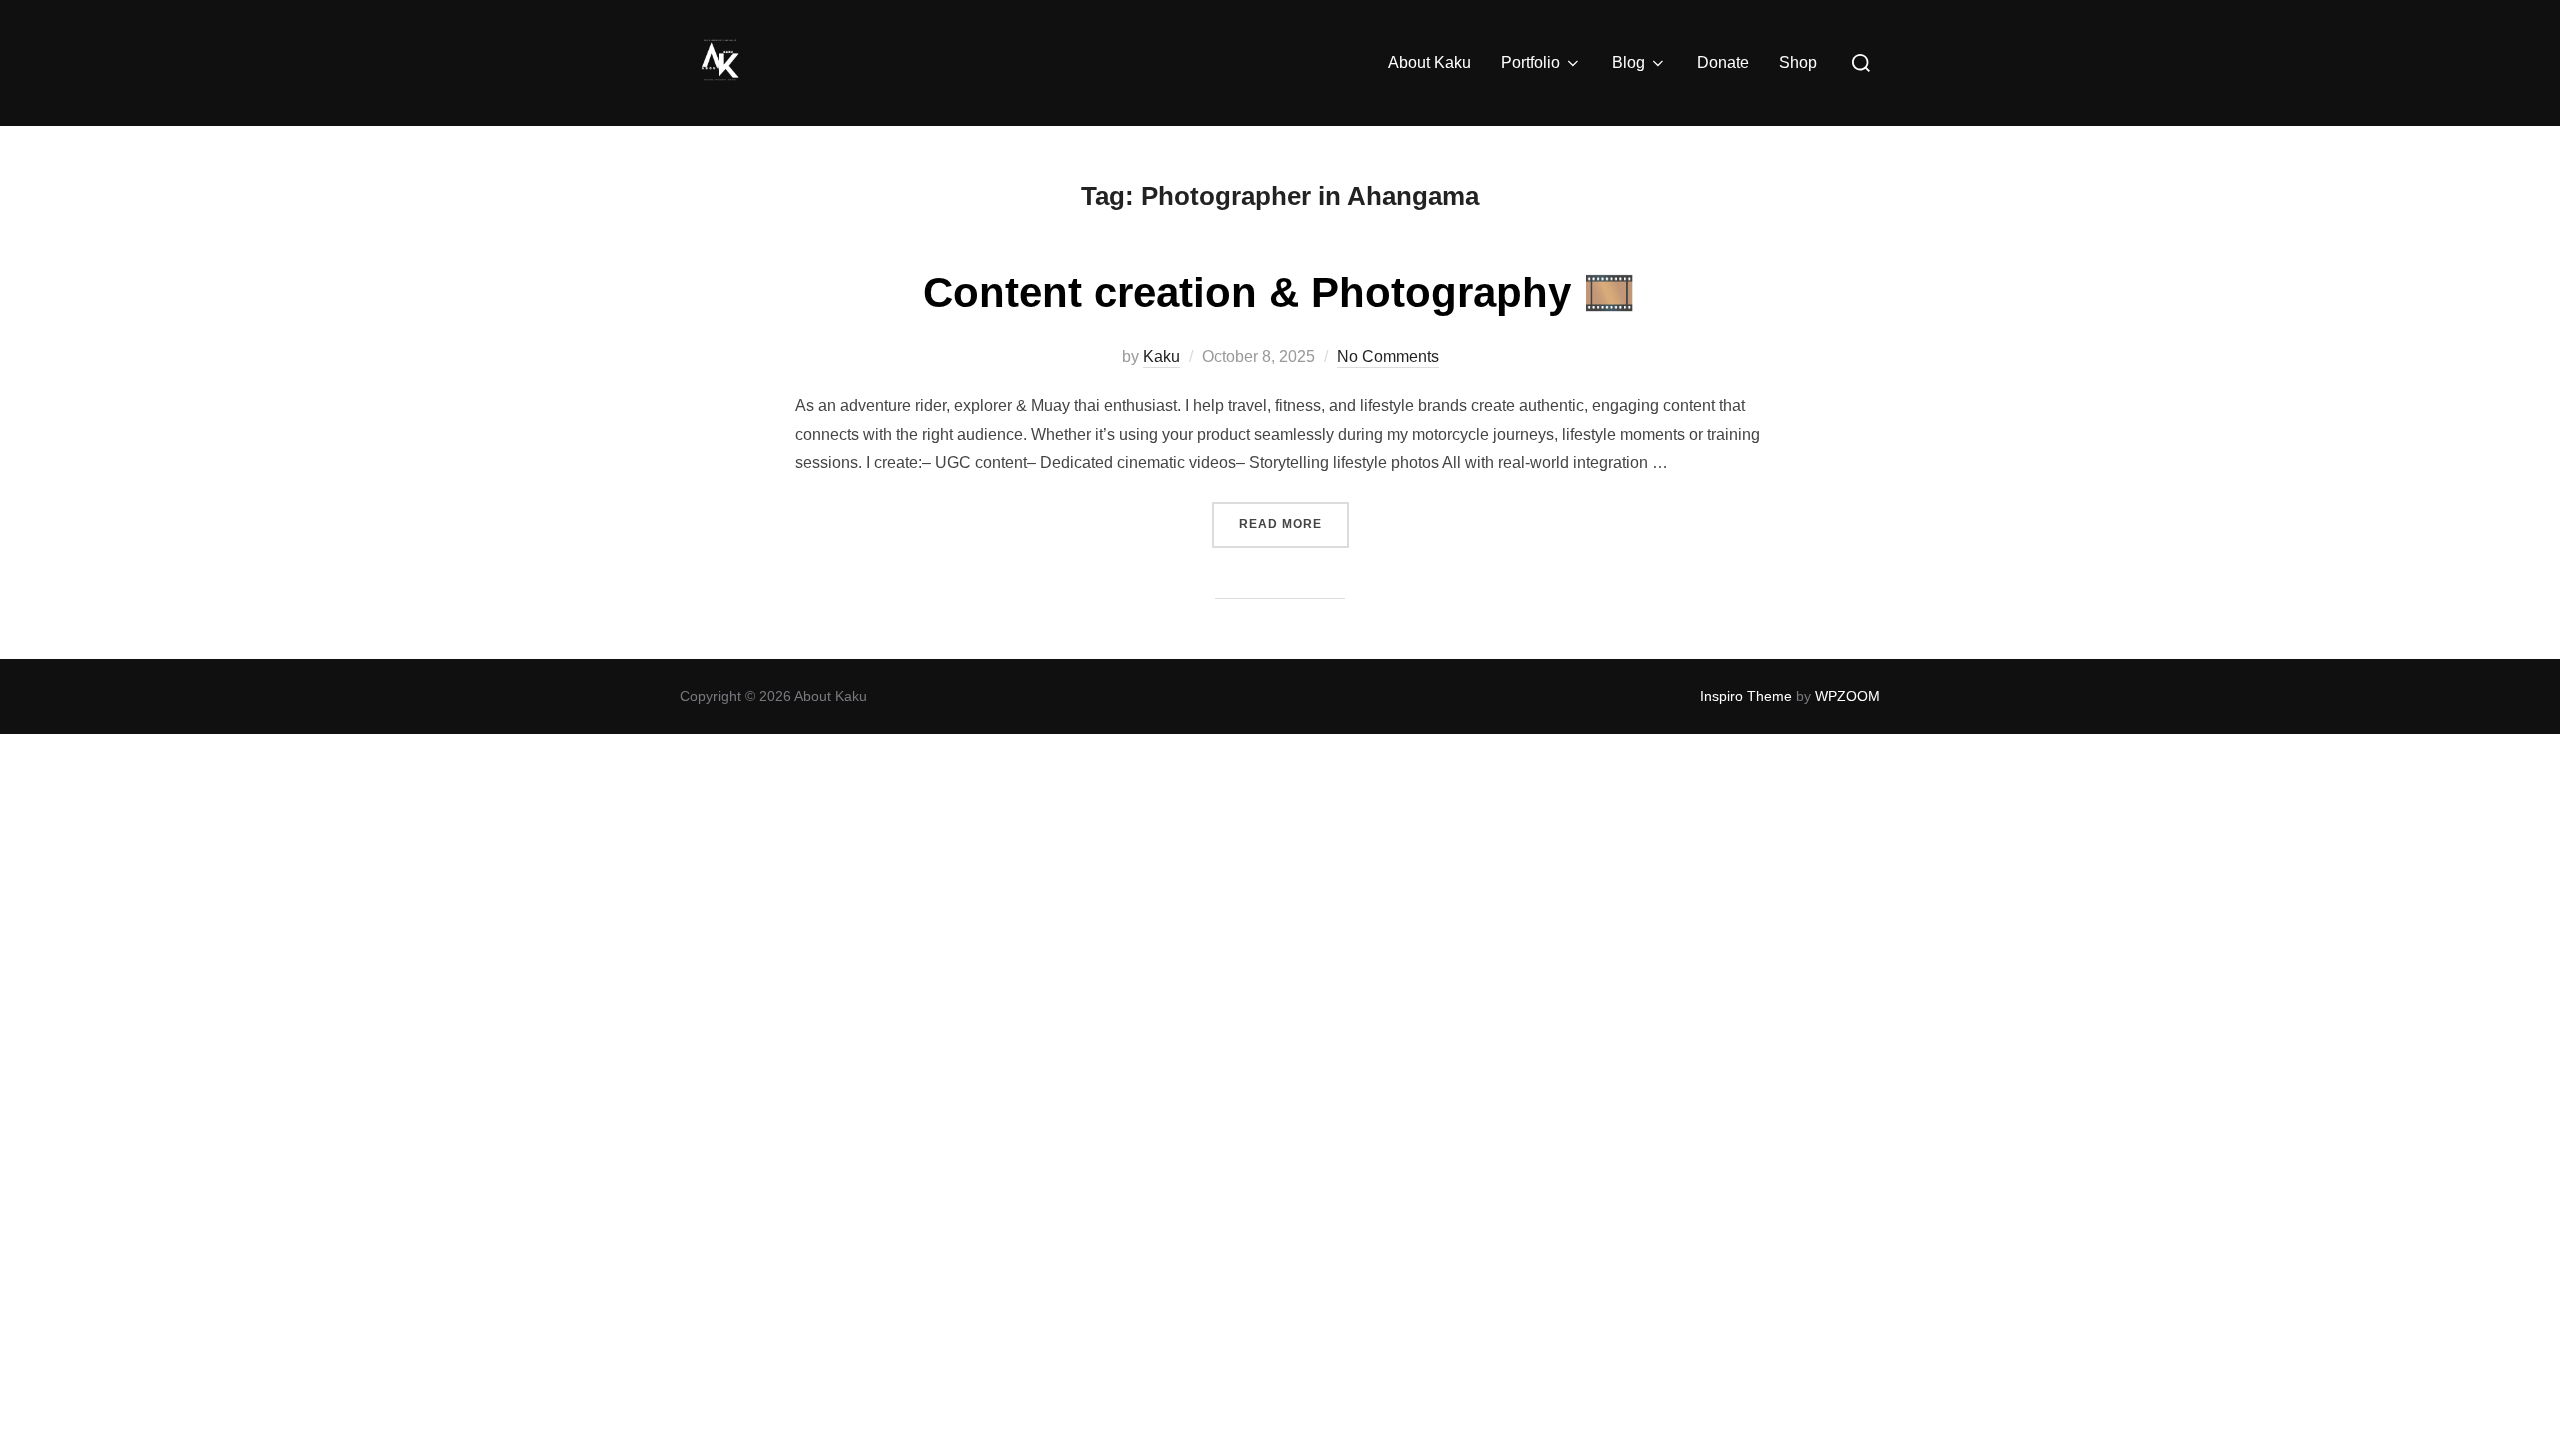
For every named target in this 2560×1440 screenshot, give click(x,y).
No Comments (1388, 356)
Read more (1294, 523)
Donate (1723, 62)
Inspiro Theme (1746, 696)
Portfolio (1530, 62)
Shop (1798, 62)
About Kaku (1429, 62)
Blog (1628, 62)
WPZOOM (1847, 696)
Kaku (1161, 356)
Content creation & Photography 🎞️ (1279, 292)
